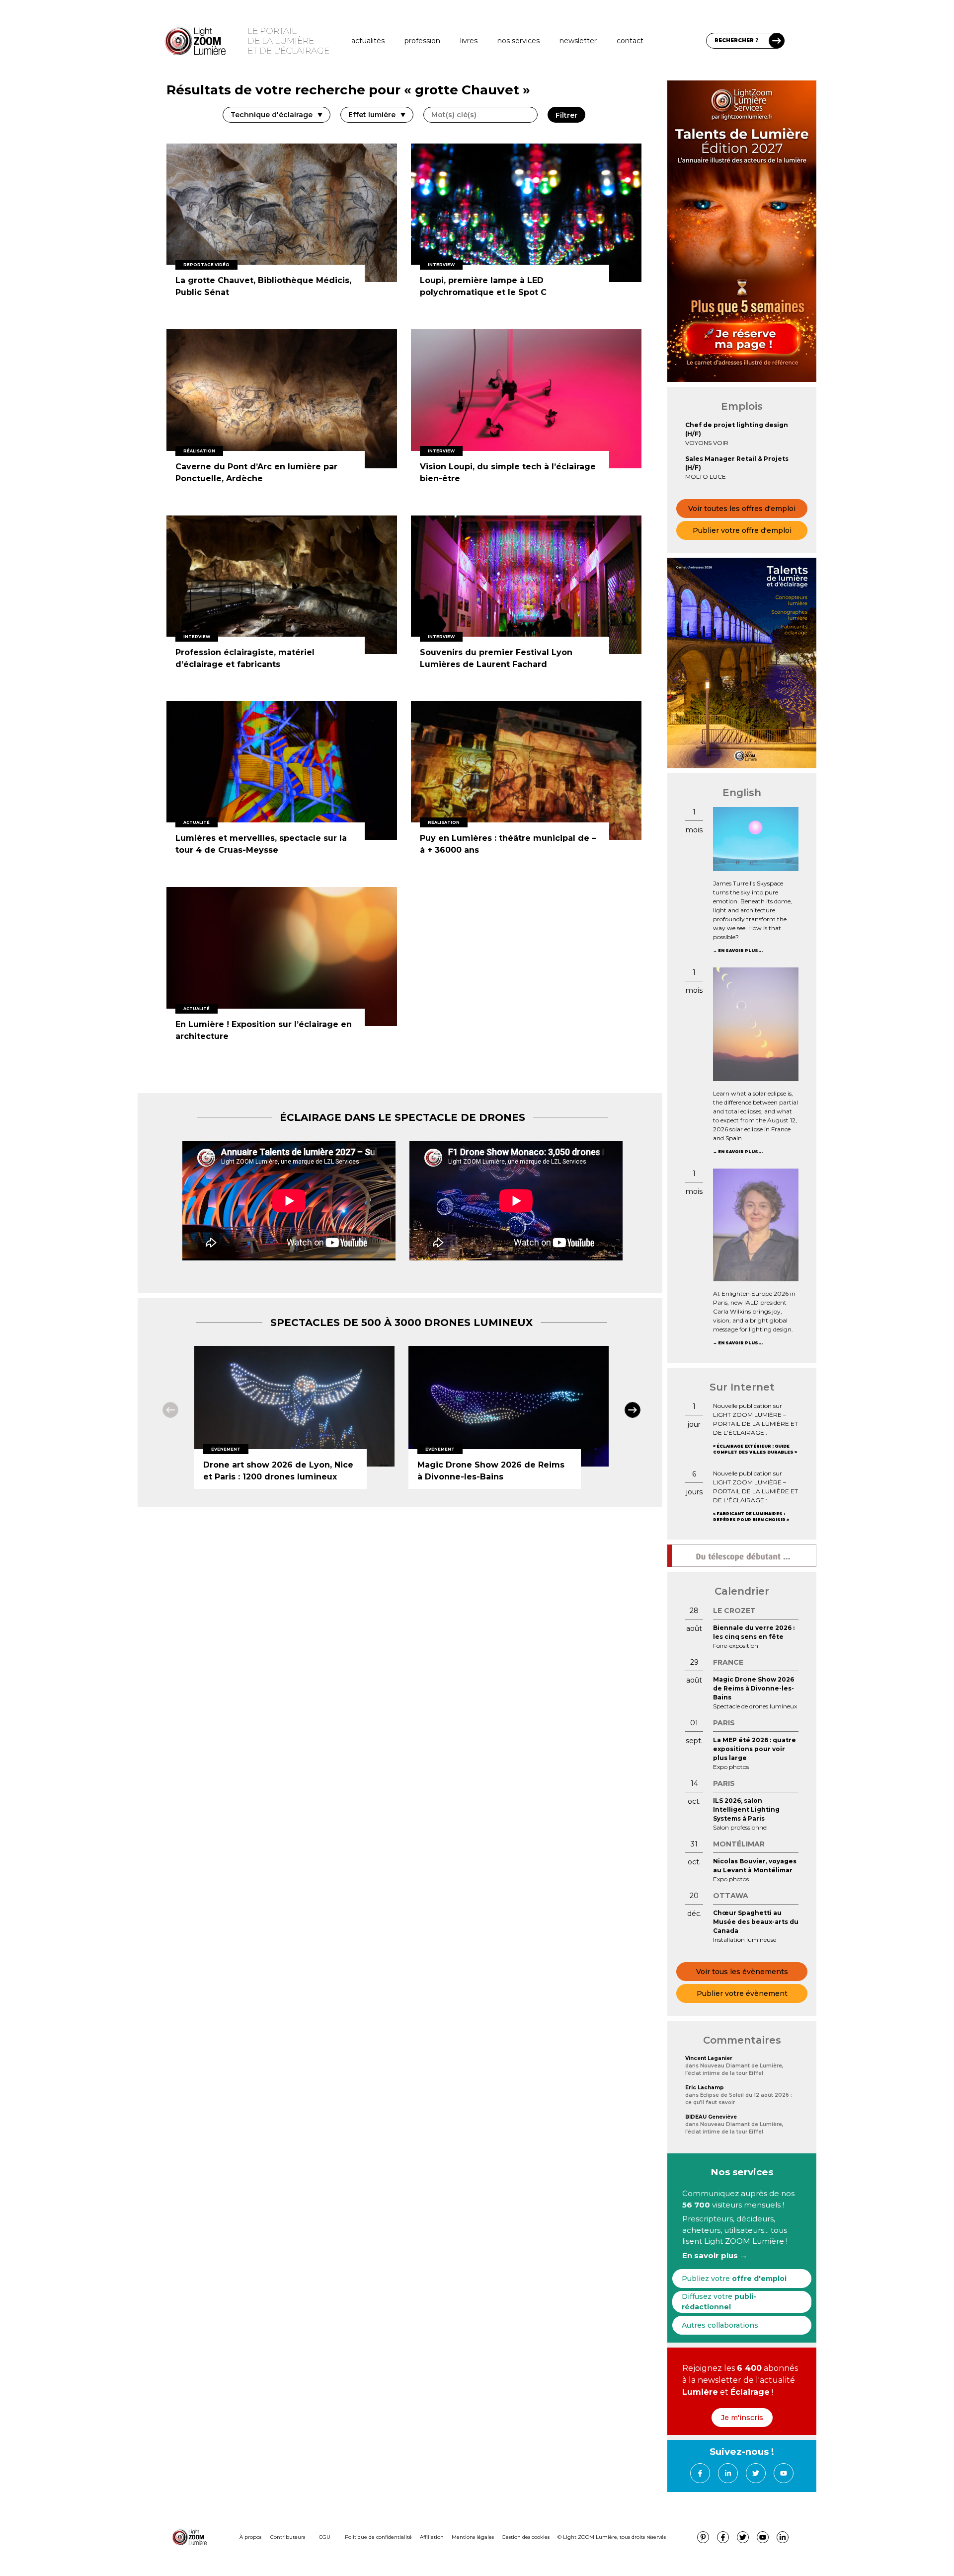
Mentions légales (473, 2537)
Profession (422, 41)
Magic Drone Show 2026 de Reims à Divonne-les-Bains (754, 1688)
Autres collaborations (720, 2325)
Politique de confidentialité (378, 2537)
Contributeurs (288, 2537)
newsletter (578, 41)
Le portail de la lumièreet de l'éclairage (288, 41)
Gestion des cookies (526, 2537)
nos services (518, 41)
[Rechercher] (777, 41)
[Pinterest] (703, 2537)
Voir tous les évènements (742, 1972)
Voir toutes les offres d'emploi (742, 509)
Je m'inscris (742, 2418)
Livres (469, 41)
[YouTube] (784, 2473)
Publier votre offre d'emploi (742, 530)
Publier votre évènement (742, 1993)
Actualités (368, 41)
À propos (250, 2537)
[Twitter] (756, 2473)
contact (630, 41)
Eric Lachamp (705, 2088)
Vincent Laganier (709, 2058)
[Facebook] (700, 2473)
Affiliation (432, 2537)
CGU (325, 2537)
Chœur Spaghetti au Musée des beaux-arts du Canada (756, 1922)
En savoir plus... (740, 951)
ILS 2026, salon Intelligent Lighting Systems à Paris (746, 1809)
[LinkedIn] (728, 2473)
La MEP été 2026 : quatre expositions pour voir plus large (755, 1749)
